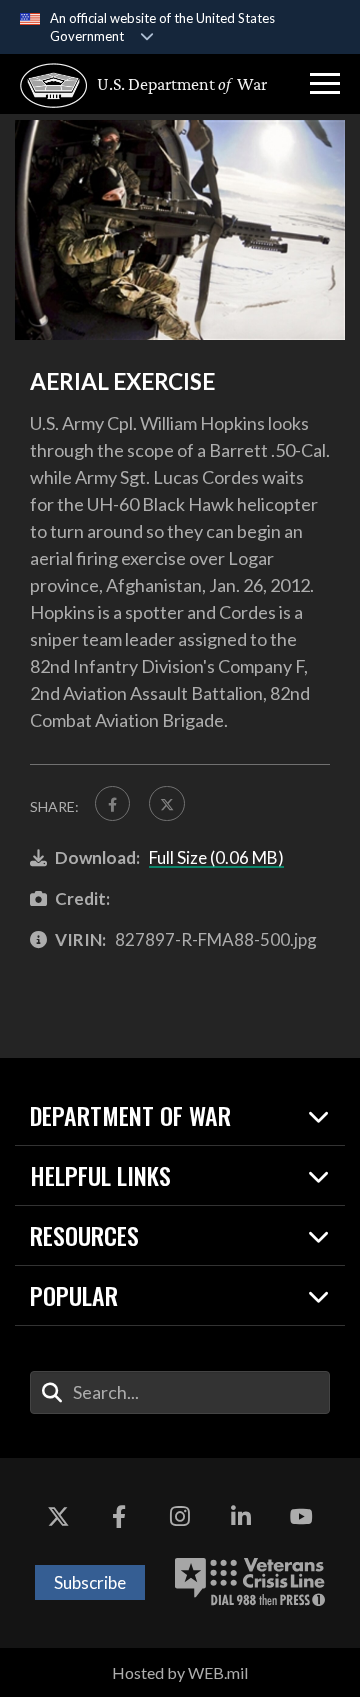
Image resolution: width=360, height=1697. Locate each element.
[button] (325, 84)
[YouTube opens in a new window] (302, 1518)
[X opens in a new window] (58, 1518)
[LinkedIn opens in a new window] (241, 1518)
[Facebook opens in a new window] (119, 1518)
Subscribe (90, 1582)
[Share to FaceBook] (112, 803)
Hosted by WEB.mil (180, 1672)
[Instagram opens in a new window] (180, 1518)
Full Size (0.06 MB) (216, 857)
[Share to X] (166, 803)
